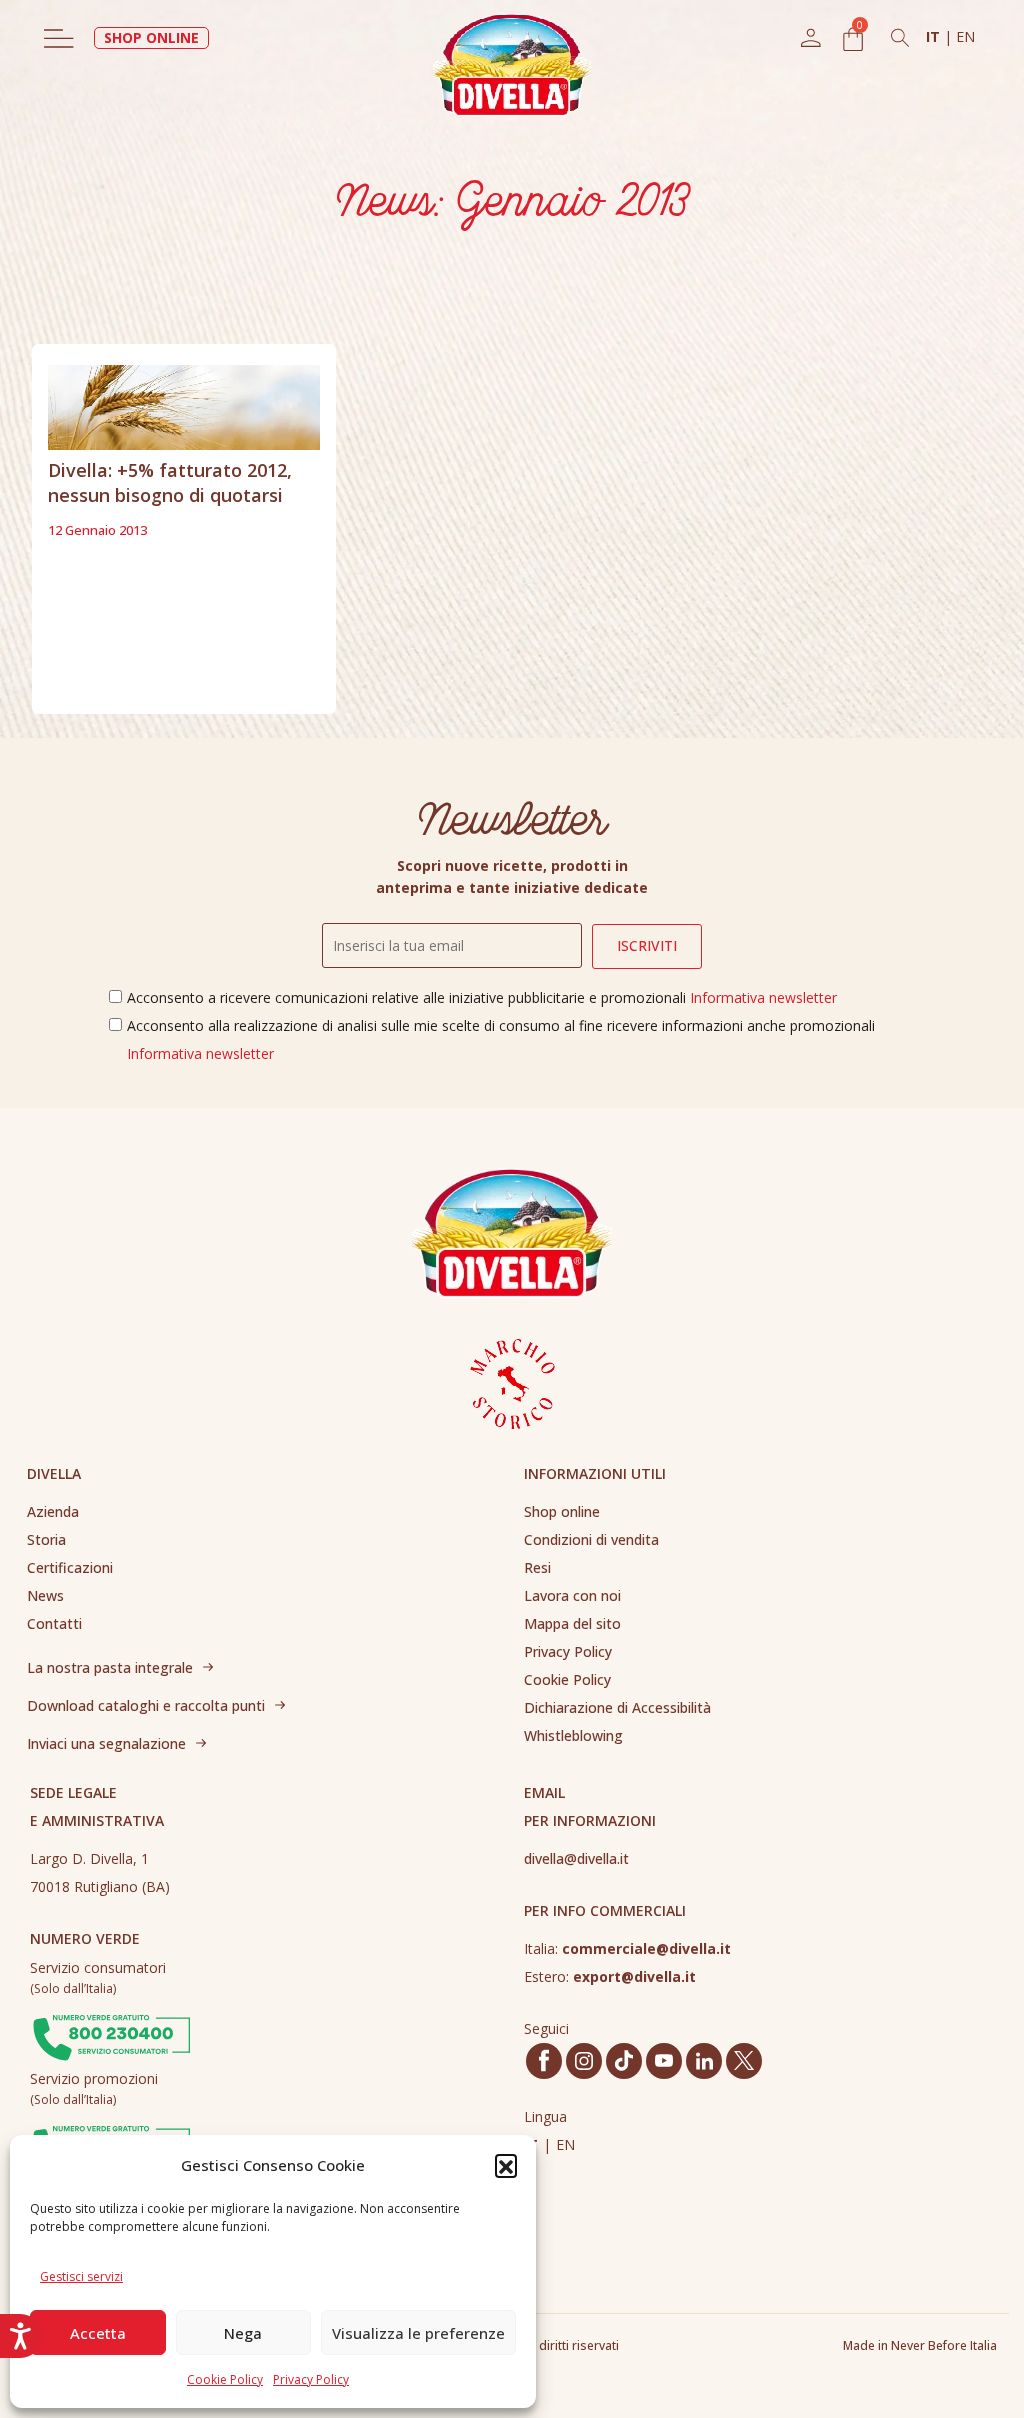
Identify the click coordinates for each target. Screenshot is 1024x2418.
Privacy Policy (311, 2379)
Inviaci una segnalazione (106, 1743)
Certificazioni (70, 1567)
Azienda (53, 1511)
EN (965, 36)
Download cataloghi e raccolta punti (146, 1705)
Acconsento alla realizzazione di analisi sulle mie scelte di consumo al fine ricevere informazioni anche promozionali (501, 1039)
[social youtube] (664, 2060)
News (45, 1595)
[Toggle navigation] (59, 38)
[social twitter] (744, 2060)
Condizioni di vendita (591, 1539)
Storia (46, 1539)
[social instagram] (584, 2061)
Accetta (98, 2333)
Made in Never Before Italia (920, 2345)
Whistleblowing (573, 1735)
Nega (243, 2333)
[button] (506, 2165)
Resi (537, 1567)
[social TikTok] (624, 2060)
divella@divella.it (576, 1858)
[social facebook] (544, 2060)
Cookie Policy (225, 2379)
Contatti (54, 1623)
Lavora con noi (572, 1595)
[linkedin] (704, 2061)
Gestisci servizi (81, 2276)
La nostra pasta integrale (110, 1667)
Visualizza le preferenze (418, 2333)
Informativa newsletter (763, 997)
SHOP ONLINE (151, 37)
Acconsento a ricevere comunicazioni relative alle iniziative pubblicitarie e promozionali (482, 997)
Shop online (562, 1511)
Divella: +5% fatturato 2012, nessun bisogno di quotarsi (170, 482)
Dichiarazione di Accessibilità (617, 1707)
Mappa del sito (572, 1623)
